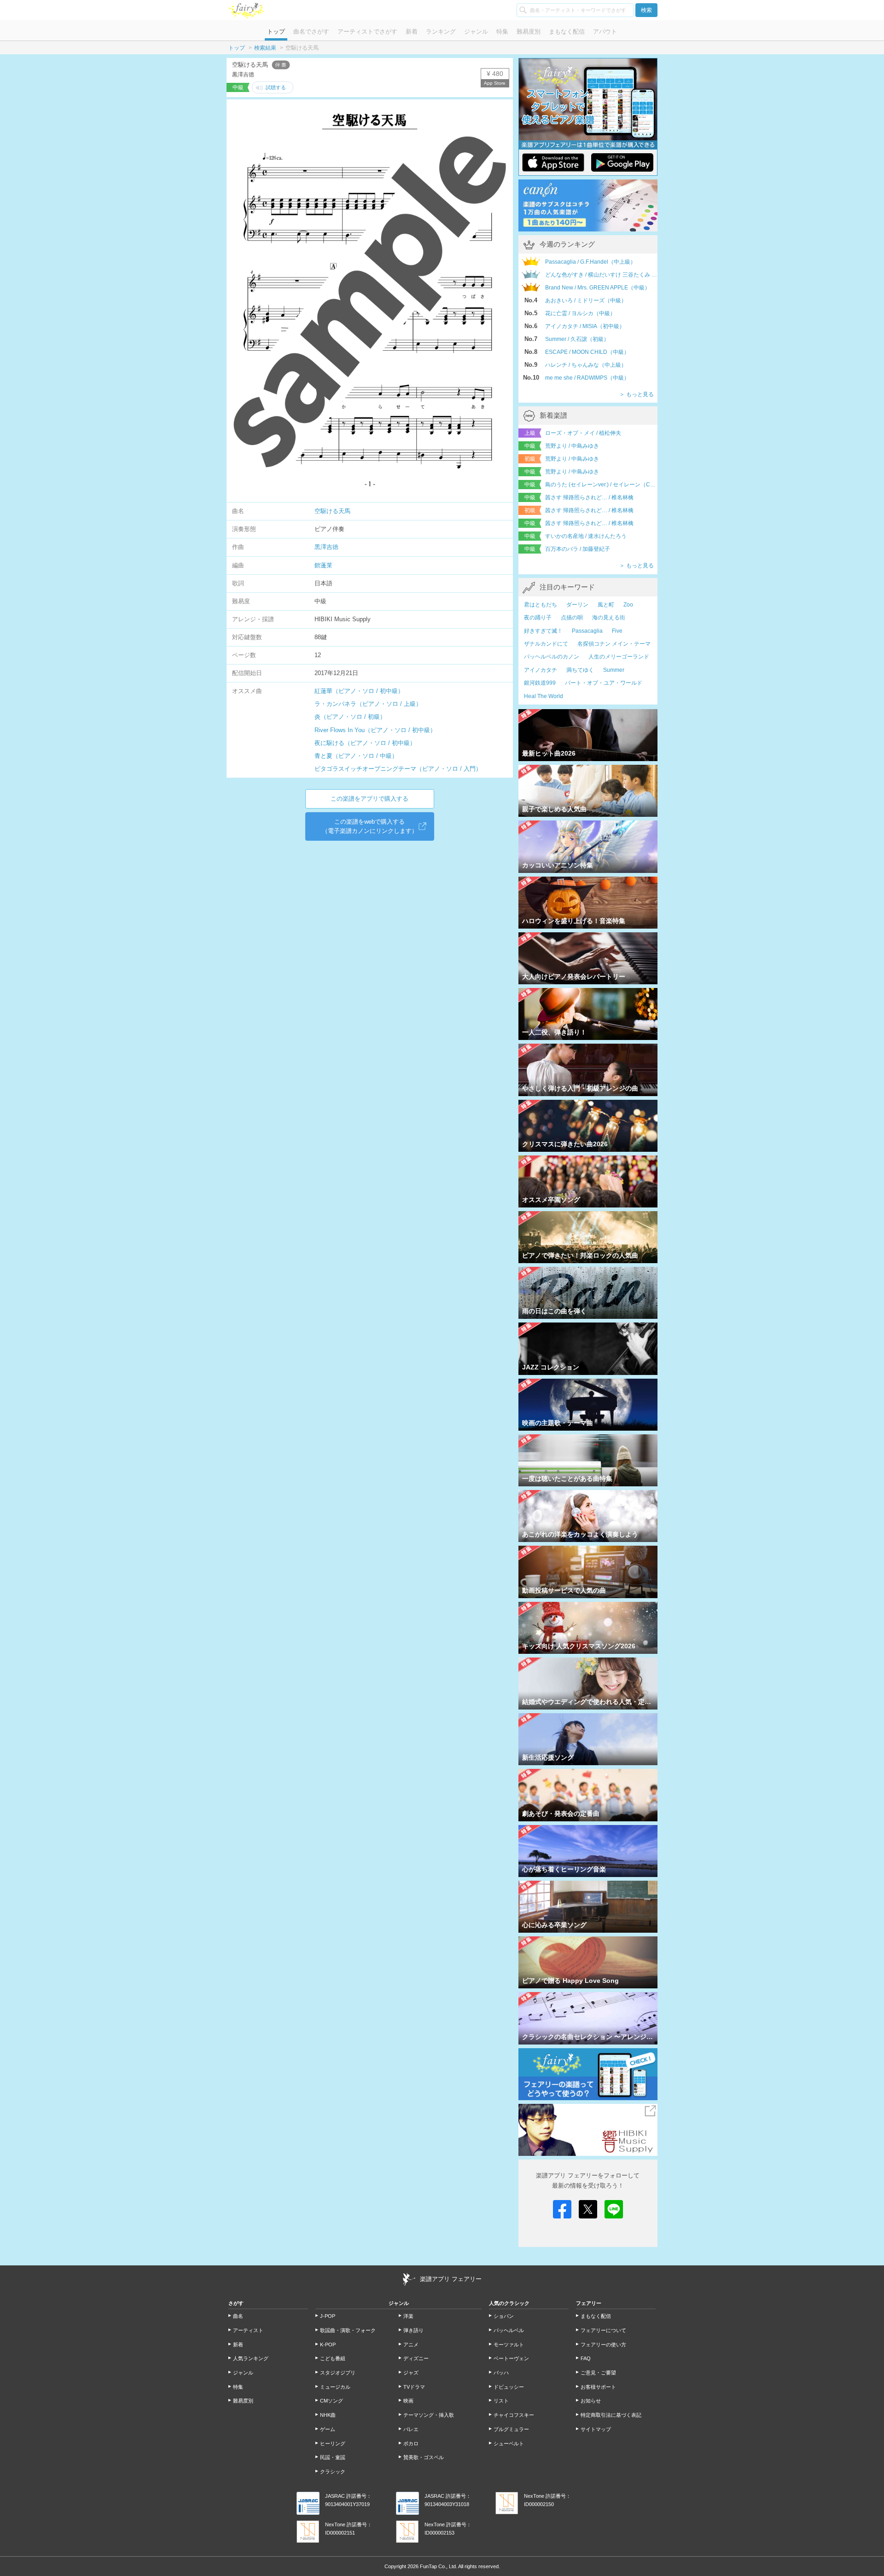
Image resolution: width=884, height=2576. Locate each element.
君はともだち (541, 605)
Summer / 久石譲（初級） (577, 339)
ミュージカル (335, 2387)
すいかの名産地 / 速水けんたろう (586, 536)
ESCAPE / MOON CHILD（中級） (587, 352)
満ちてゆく (580, 670)
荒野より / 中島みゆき (572, 446)
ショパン (504, 2316)
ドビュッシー (509, 2387)
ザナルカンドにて (546, 644)
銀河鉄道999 (540, 683)
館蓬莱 (323, 565)
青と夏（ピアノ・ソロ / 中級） (356, 756)
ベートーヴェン (511, 2358)
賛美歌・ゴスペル (424, 2457)
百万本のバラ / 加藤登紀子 (578, 549)
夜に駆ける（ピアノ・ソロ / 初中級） (365, 743)
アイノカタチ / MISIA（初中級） (585, 326)
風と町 (606, 605)
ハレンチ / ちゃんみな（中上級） (586, 365)
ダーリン (577, 605)
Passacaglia (587, 631)
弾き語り (413, 2330)
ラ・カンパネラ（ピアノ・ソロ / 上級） (368, 704)
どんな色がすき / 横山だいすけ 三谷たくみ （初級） (601, 275)
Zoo (628, 605)
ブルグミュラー (511, 2429)
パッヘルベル (509, 2330)
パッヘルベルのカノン (552, 657)
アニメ (411, 2345)
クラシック (333, 2472)
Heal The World (544, 696)
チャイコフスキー (514, 2415)
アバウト (605, 32)
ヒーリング (333, 2443)
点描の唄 (572, 618)
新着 (412, 32)
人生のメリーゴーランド (619, 657)
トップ (276, 32)
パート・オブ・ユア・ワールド (604, 683)
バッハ (501, 2373)
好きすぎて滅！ (543, 631)
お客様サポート (598, 2387)
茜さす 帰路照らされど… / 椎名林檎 (589, 497)
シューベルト (509, 2443)
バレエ (411, 2429)
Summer (614, 670)
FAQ (586, 2358)
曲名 (238, 2316)
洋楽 (408, 2316)
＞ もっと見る (637, 394)
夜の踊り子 (538, 618)
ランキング (441, 32)
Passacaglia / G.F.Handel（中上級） (590, 262)
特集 (502, 32)
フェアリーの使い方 (603, 2345)
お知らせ (591, 2401)
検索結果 (265, 48)
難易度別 (529, 32)
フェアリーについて (603, 2330)
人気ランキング (251, 2358)
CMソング (331, 2401)
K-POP (328, 2345)
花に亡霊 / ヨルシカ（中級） (580, 313)
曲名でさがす (311, 32)
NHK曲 (328, 2415)
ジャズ (411, 2373)
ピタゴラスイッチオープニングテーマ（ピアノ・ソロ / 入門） (398, 769)
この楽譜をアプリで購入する (369, 799)
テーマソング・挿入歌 (429, 2415)
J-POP (328, 2316)
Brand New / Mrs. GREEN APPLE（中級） (598, 288)
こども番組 (333, 2358)
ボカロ (411, 2443)
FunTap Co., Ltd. (439, 2566)
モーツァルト (509, 2345)
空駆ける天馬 (332, 511)
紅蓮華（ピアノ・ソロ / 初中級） (359, 691)
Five (617, 631)
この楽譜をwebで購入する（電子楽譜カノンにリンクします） (370, 826)
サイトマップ (596, 2429)
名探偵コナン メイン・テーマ (614, 644)
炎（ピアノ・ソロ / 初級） (350, 717)
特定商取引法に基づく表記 (611, 2415)
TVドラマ (414, 2387)
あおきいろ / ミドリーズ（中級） (586, 300)
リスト (501, 2401)
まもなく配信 (567, 32)
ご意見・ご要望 (598, 2373)
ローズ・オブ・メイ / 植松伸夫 (583, 433)
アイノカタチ (541, 670)
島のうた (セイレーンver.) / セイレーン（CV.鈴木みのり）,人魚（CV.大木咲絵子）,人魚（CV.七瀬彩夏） (601, 485)
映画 (408, 2401)
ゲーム (328, 2429)
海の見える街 (609, 618)
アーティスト (248, 2330)
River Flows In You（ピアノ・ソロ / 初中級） (375, 730)
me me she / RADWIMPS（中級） (587, 378)
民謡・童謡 (333, 2457)
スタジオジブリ (338, 2373)
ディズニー (416, 2358)
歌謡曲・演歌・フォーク (348, 2330)
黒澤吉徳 (326, 547)
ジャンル (476, 32)
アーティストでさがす (367, 32)
